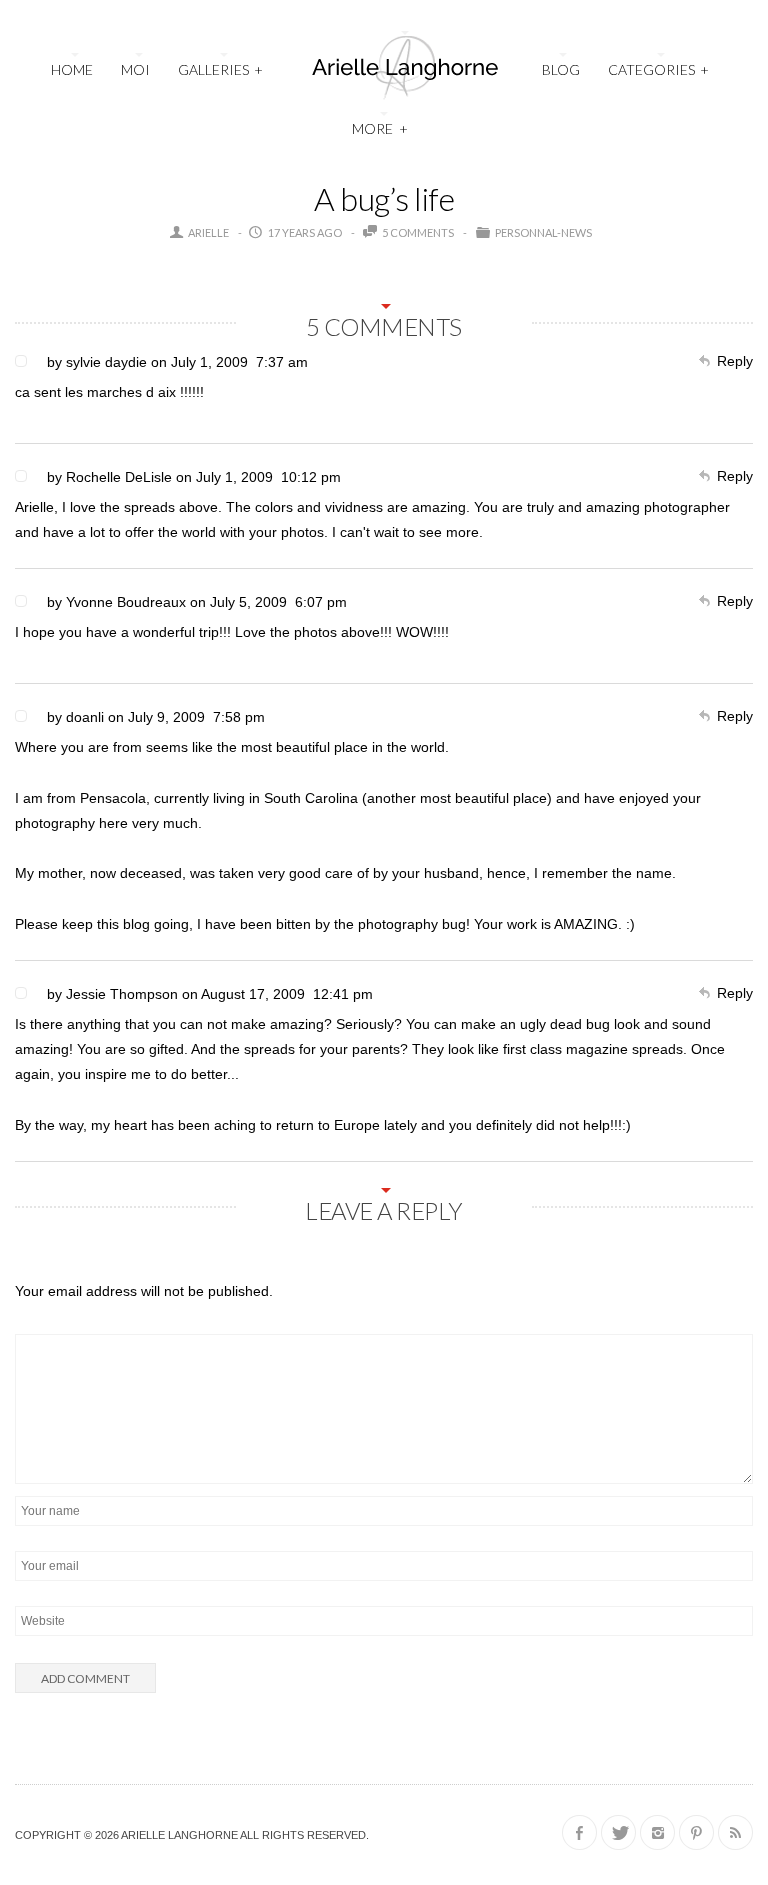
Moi (135, 69)
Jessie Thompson (122, 994)
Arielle (208, 232)
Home (72, 69)
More (379, 128)
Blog (561, 69)
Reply (735, 361)
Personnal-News (543, 232)
